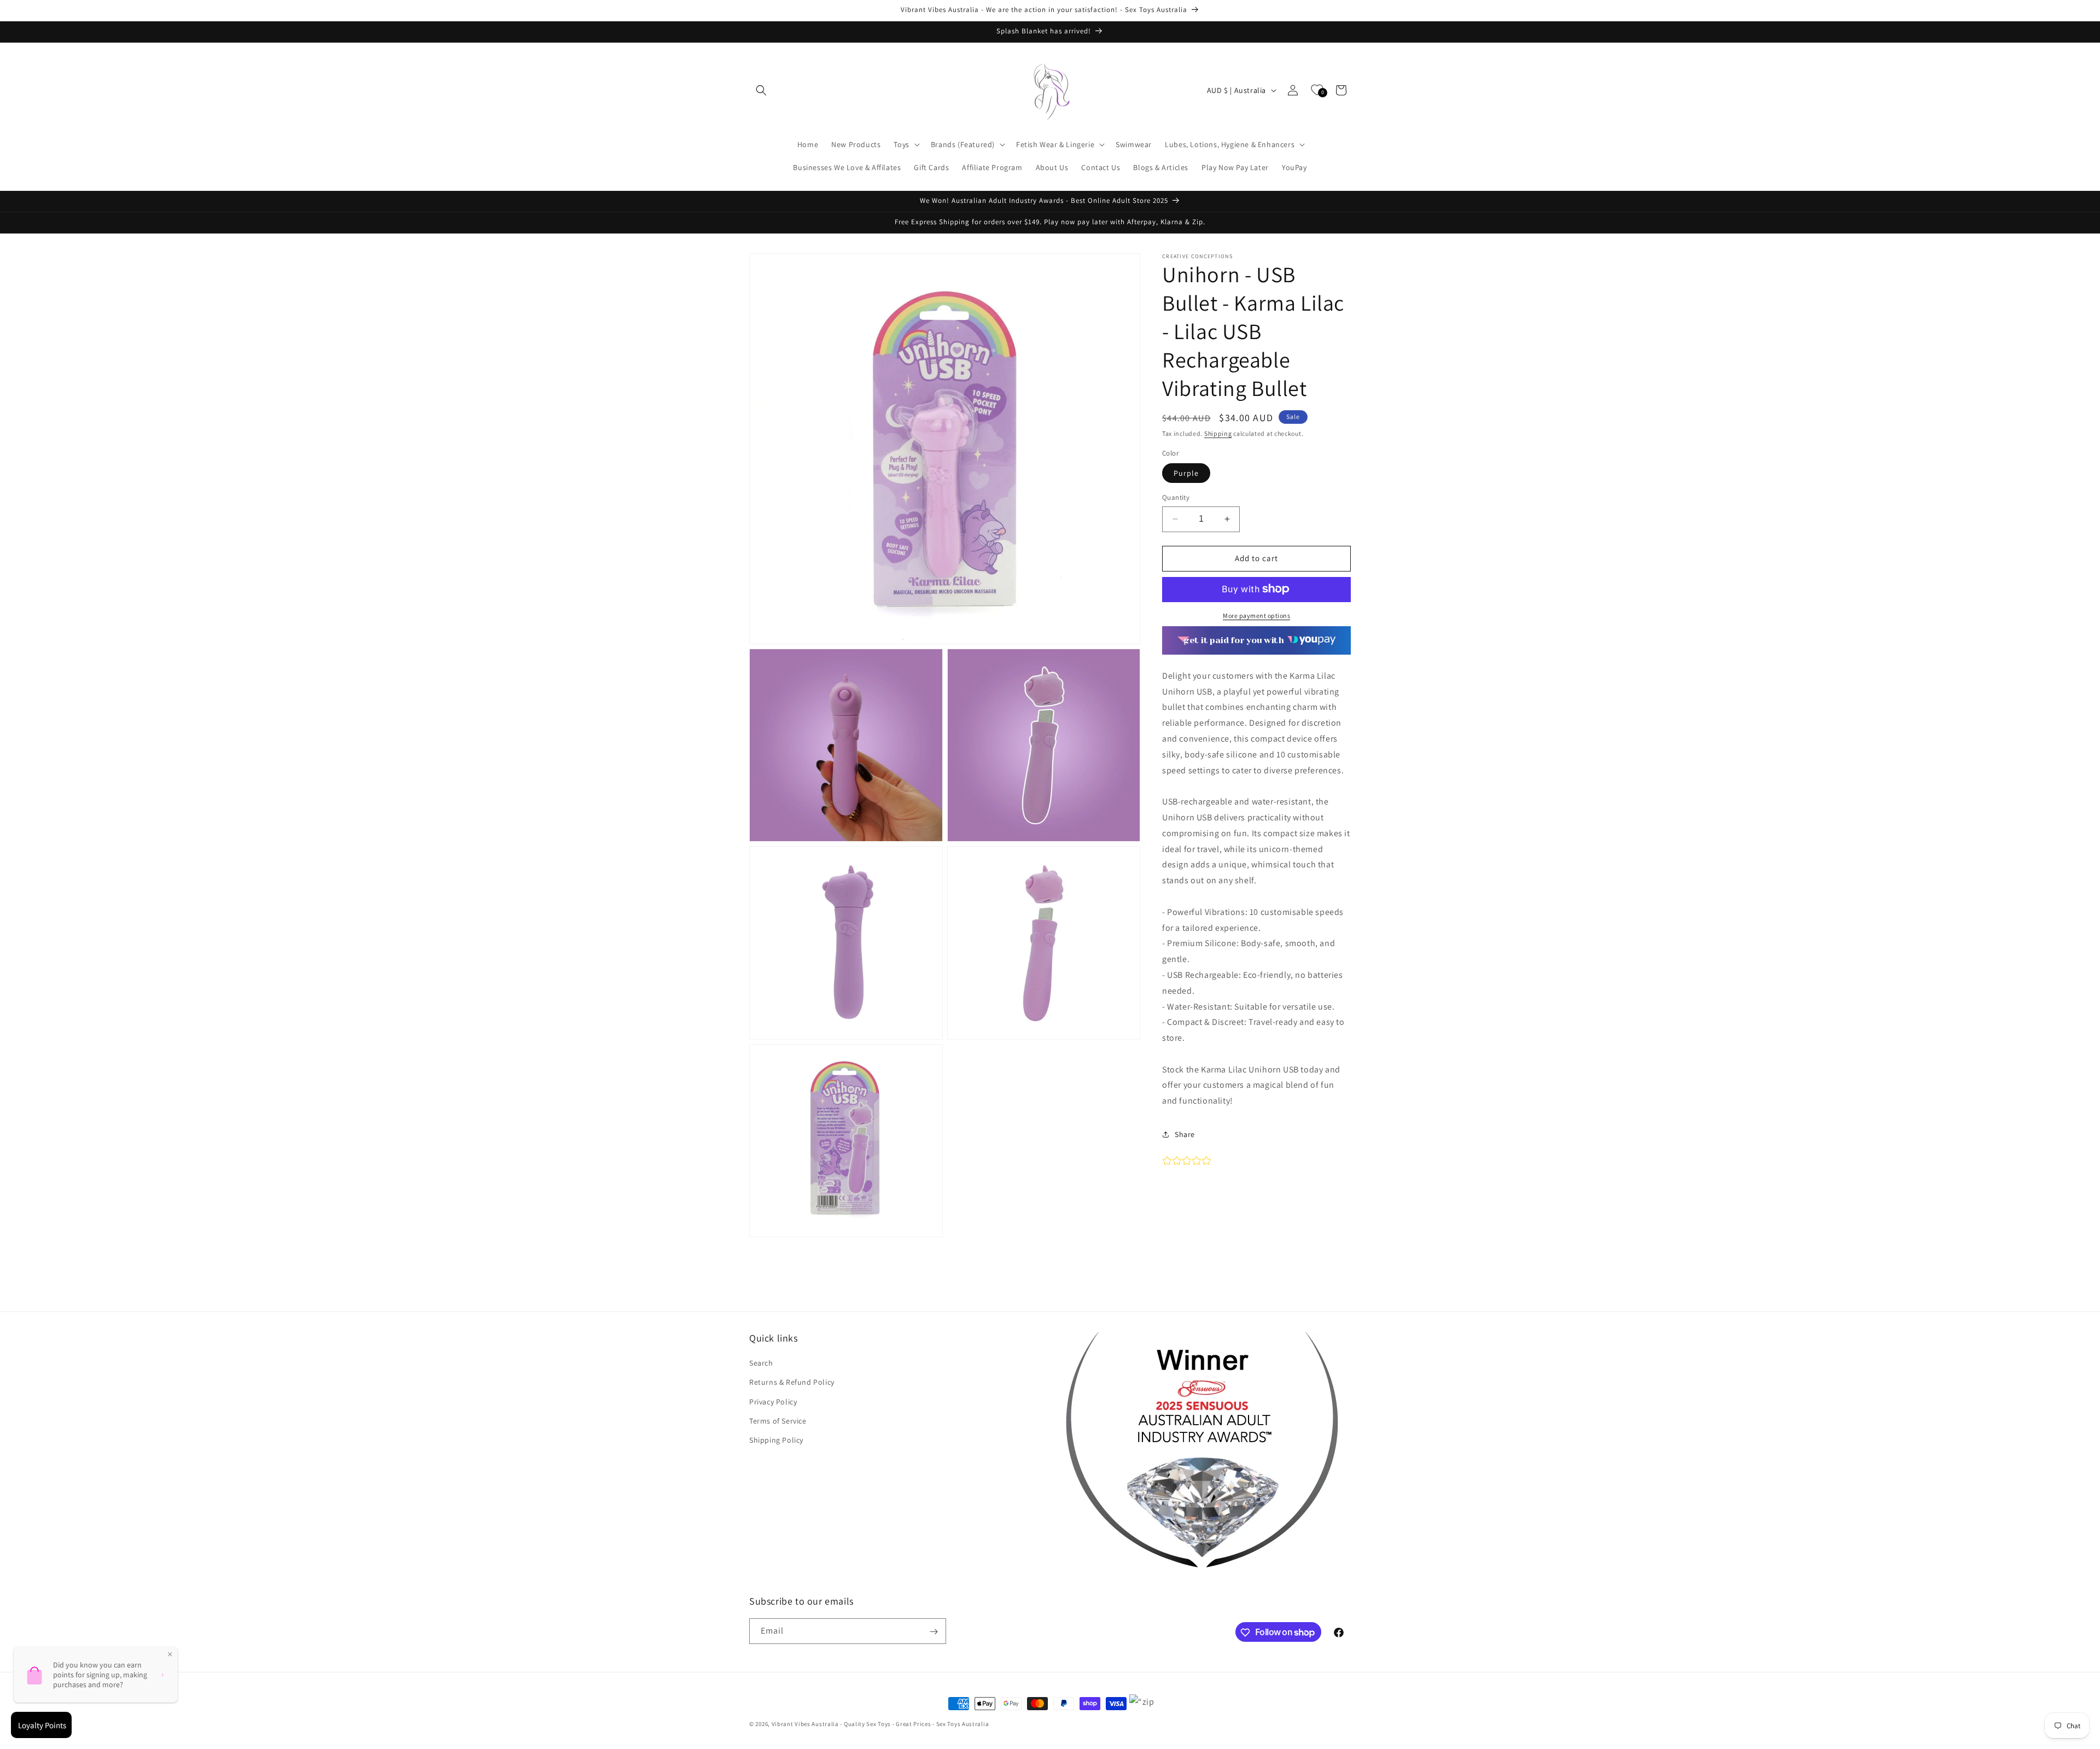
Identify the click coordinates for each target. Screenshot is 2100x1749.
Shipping (1218, 433)
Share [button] (1185, 1134)
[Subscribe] (934, 1632)
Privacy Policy (773, 1402)
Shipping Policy (776, 1440)
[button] (761, 90)
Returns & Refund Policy (792, 1383)
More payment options (1256, 615)
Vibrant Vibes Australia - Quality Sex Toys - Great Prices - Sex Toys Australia (880, 1724)
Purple (1186, 473)
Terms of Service (778, 1421)
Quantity (1176, 497)
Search (761, 1363)
